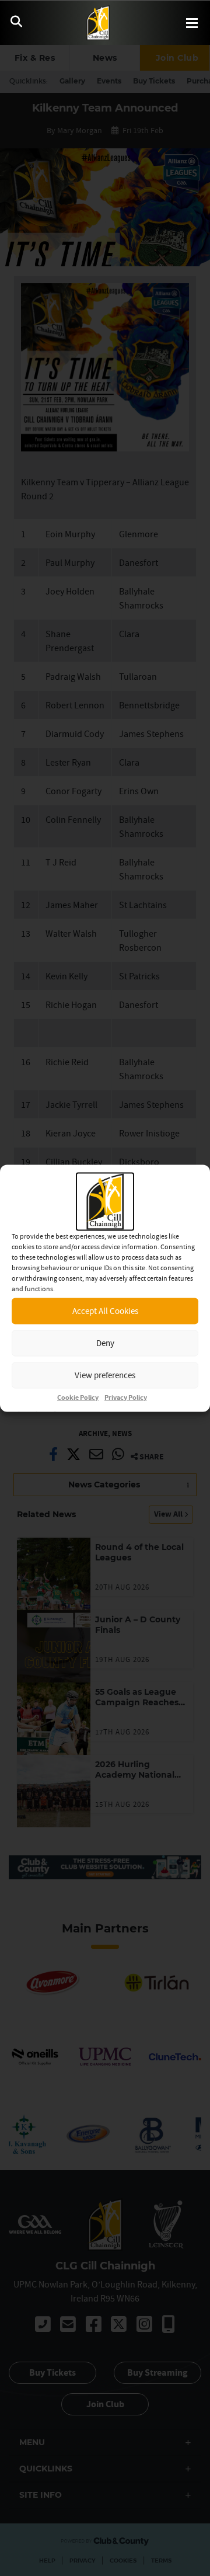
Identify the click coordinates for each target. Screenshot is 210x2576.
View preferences (105, 1375)
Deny (105, 1343)
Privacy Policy (126, 1397)
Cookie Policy (78, 1397)
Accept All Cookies (105, 1311)
